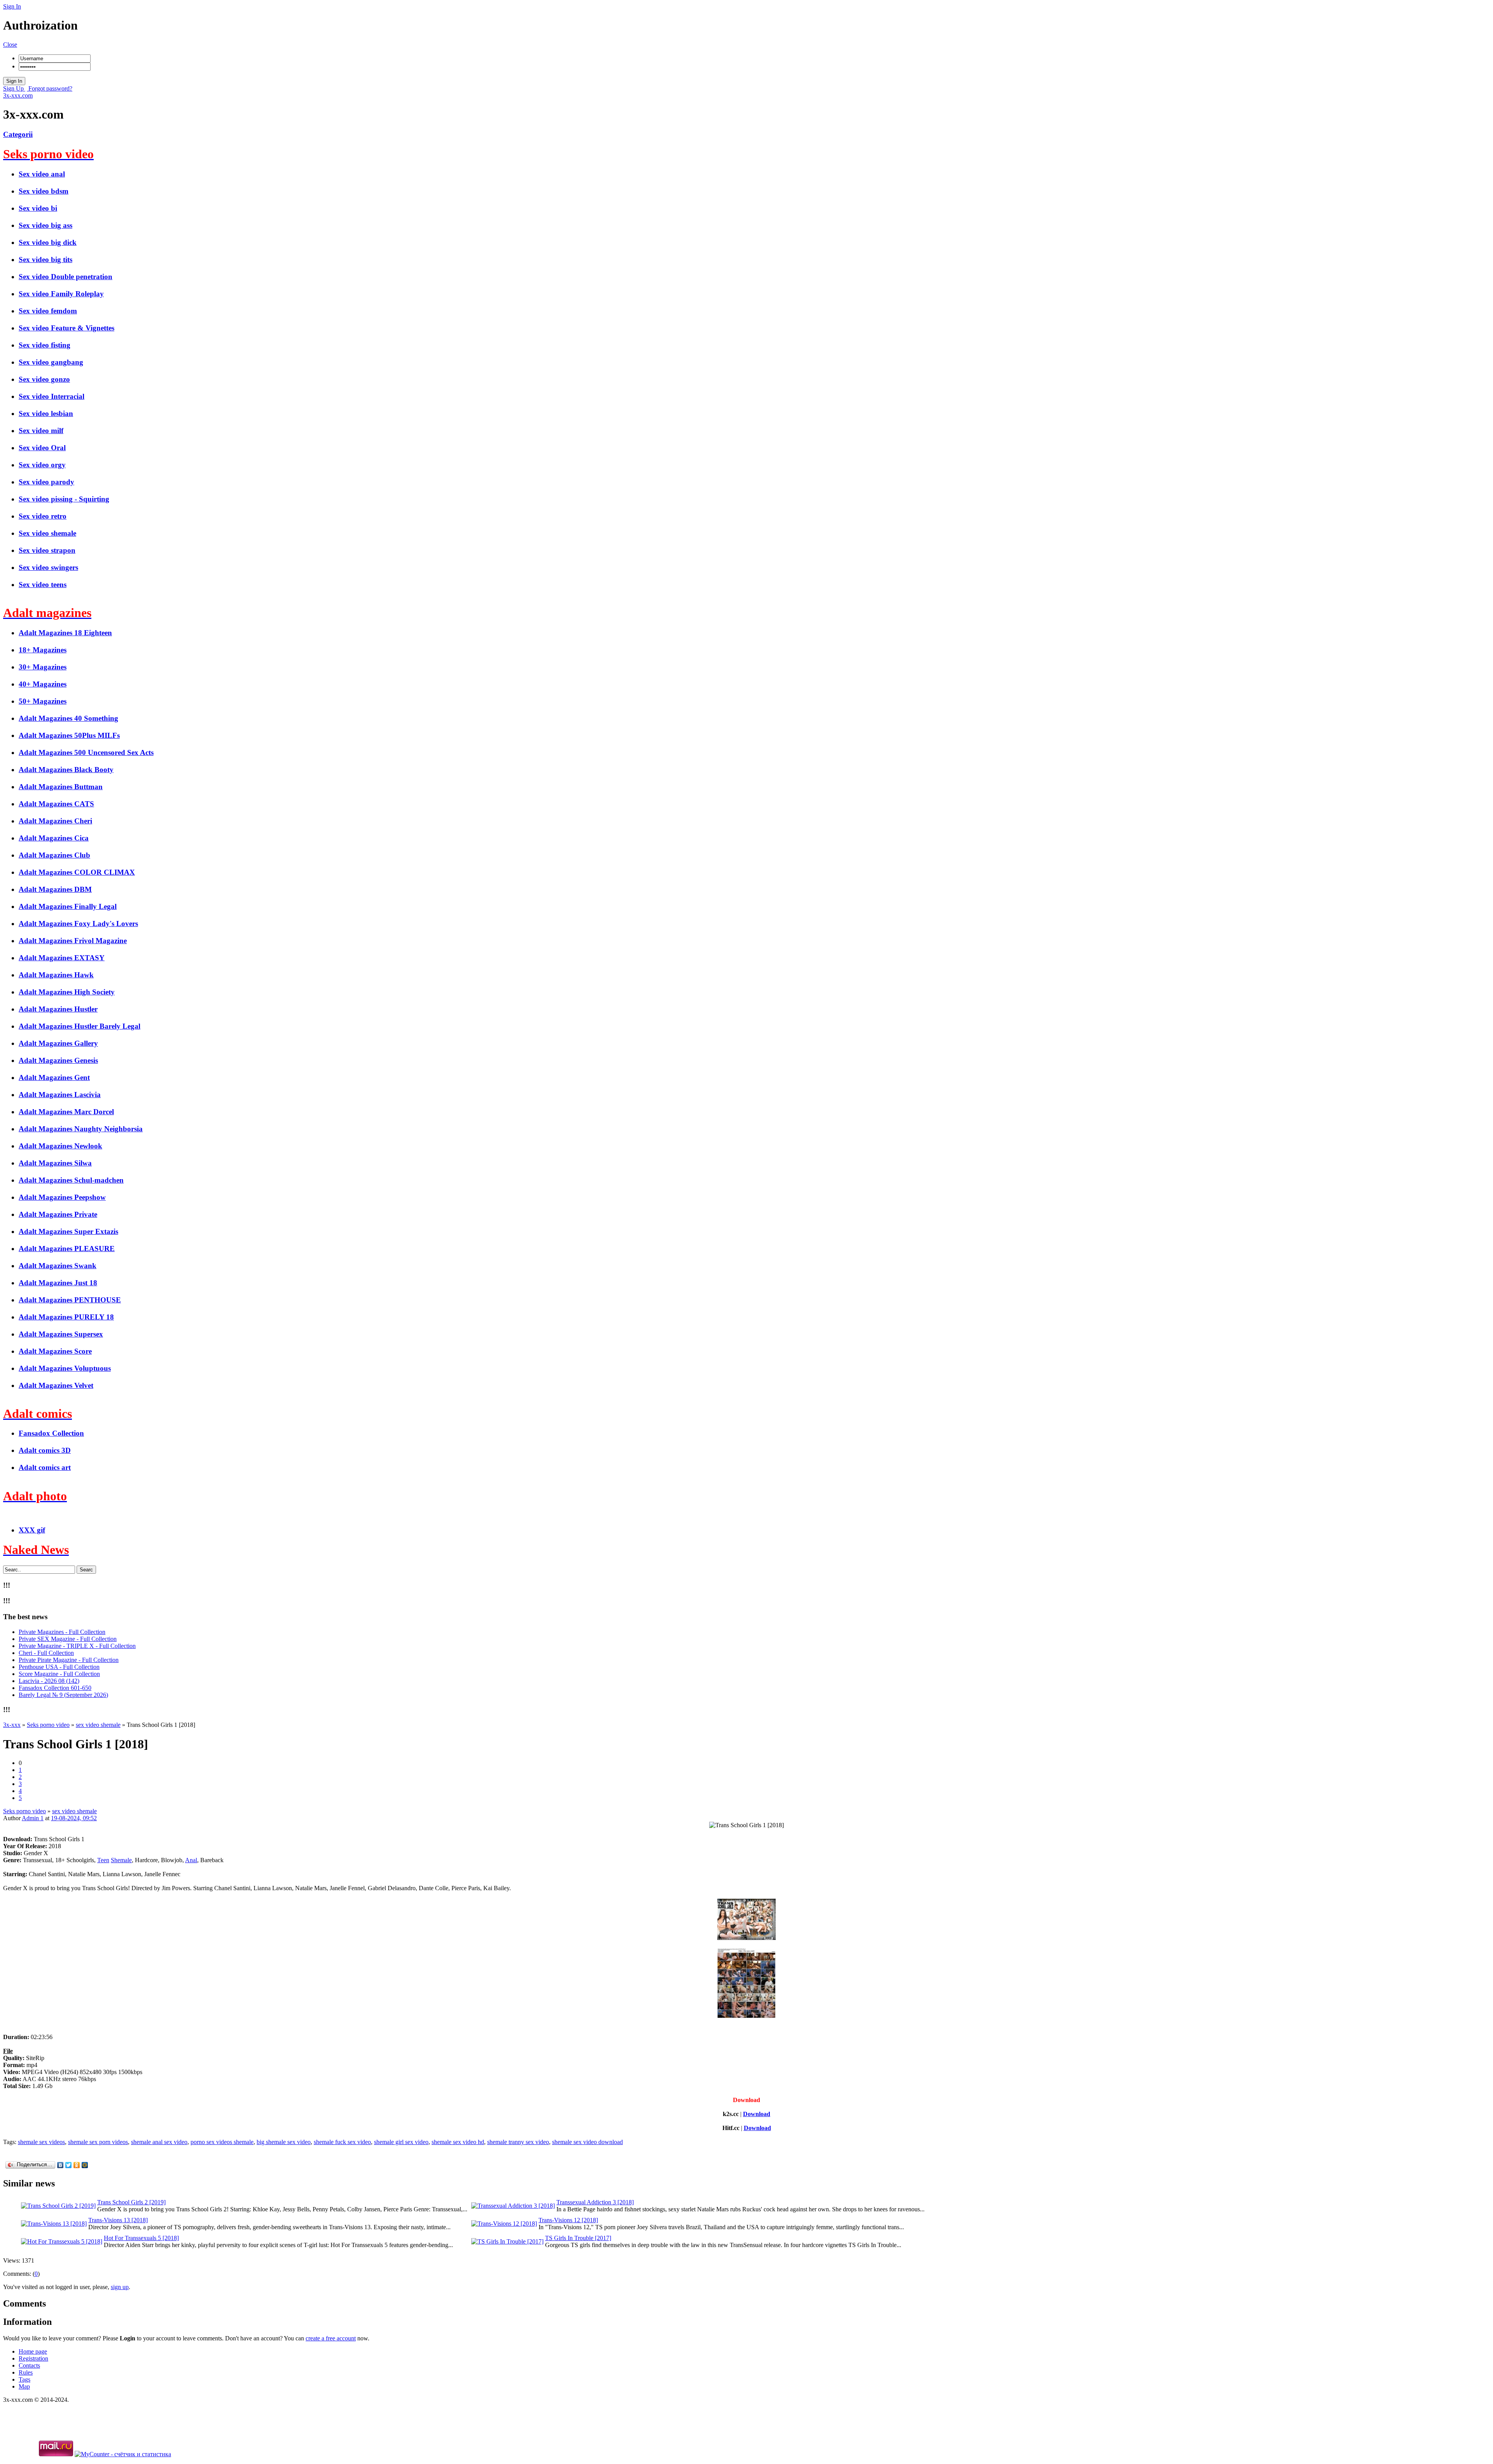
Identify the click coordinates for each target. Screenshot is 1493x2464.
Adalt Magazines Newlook (60, 1146)
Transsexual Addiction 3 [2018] (595, 2202)
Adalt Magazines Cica (54, 838)
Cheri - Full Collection (46, 1653)
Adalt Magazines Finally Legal (68, 906)
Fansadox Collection (51, 1433)
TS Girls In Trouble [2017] (578, 2238)
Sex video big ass (45, 225)
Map (24, 2386)
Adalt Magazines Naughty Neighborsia (81, 1129)
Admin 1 (33, 1818)
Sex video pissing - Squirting (64, 499)
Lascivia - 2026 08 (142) (49, 1681)
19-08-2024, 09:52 (74, 1818)
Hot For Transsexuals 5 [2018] (141, 2238)
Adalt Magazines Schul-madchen (71, 1180)
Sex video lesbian (46, 413)
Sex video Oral (42, 448)
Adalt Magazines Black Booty (66, 770)
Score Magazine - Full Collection (59, 1674)
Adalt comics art (45, 1467)
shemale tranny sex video (518, 2142)
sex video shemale (74, 1811)
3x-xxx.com (18, 95)
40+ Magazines (43, 684)
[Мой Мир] (85, 2165)
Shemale (121, 1860)
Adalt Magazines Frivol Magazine (73, 941)
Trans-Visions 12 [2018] (568, 2220)
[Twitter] (69, 2165)
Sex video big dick (48, 242)
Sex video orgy (42, 465)
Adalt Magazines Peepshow (62, 1197)
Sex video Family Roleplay (61, 294)
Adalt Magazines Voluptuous (65, 1368)
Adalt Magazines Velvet (56, 1385)
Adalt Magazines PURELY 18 (66, 1317)
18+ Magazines (43, 650)
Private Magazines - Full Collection (62, 1632)
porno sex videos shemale (222, 2142)
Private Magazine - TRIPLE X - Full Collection (77, 1646)
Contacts (29, 2365)
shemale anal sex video (159, 2142)
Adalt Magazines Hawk (56, 975)
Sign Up (14, 88)
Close (10, 45)
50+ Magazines (43, 701)
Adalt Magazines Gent (54, 1077)
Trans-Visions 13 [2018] (118, 2220)
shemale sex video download (587, 2142)
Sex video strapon (47, 550)
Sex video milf (41, 431)
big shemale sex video (284, 2142)
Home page (33, 2351)
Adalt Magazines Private (58, 1214)
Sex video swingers (48, 567)
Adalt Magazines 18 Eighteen (65, 633)
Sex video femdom (48, 311)
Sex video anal (42, 174)
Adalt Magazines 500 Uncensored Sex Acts (86, 752)
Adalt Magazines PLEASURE (67, 1249)
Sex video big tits (45, 260)
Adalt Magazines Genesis (58, 1060)
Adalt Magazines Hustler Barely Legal (80, 1026)
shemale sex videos (41, 2142)
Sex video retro (43, 516)
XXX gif (32, 1530)
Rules (26, 2372)
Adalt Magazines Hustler (58, 1009)
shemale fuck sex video (342, 2142)
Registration (33, 2358)
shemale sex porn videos (98, 2142)
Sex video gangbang (51, 362)
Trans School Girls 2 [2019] (131, 2202)
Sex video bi (38, 208)
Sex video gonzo (44, 379)
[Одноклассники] (77, 2165)
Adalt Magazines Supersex (61, 1334)
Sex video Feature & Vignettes (66, 328)
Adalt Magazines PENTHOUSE (70, 1300)
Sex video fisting (45, 345)
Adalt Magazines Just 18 (58, 1283)
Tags (24, 2379)
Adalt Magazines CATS (56, 804)
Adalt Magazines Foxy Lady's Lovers (78, 924)
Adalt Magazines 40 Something (68, 718)
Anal (191, 1860)
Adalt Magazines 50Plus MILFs (69, 735)
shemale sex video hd (458, 2142)
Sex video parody (46, 482)
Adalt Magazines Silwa (55, 1163)
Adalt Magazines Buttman (61, 787)
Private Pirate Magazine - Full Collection (69, 1660)
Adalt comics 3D (45, 1450)
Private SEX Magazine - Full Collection (68, 1639)
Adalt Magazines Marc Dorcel (66, 1112)
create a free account (331, 2338)
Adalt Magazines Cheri (55, 821)
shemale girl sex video (401, 2142)
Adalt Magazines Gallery (58, 1043)
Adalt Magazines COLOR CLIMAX (77, 872)
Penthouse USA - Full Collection (59, 1667)
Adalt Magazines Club (54, 855)
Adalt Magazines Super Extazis (68, 1231)
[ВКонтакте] (60, 2165)
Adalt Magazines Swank (58, 1266)
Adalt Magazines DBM (55, 889)
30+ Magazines (43, 667)
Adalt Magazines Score (55, 1351)
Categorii (18, 134)
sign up (120, 2287)
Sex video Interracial (52, 396)
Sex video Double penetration (66, 277)
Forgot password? (50, 88)
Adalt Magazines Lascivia (60, 1095)
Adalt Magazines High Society (67, 992)
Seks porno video (24, 1811)
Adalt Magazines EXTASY (62, 958)
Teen (103, 1860)
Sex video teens (43, 585)
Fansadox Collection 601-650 (55, 1688)
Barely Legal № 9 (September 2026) (63, 1695)
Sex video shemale (47, 533)
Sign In (12, 6)
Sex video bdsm (44, 191)
